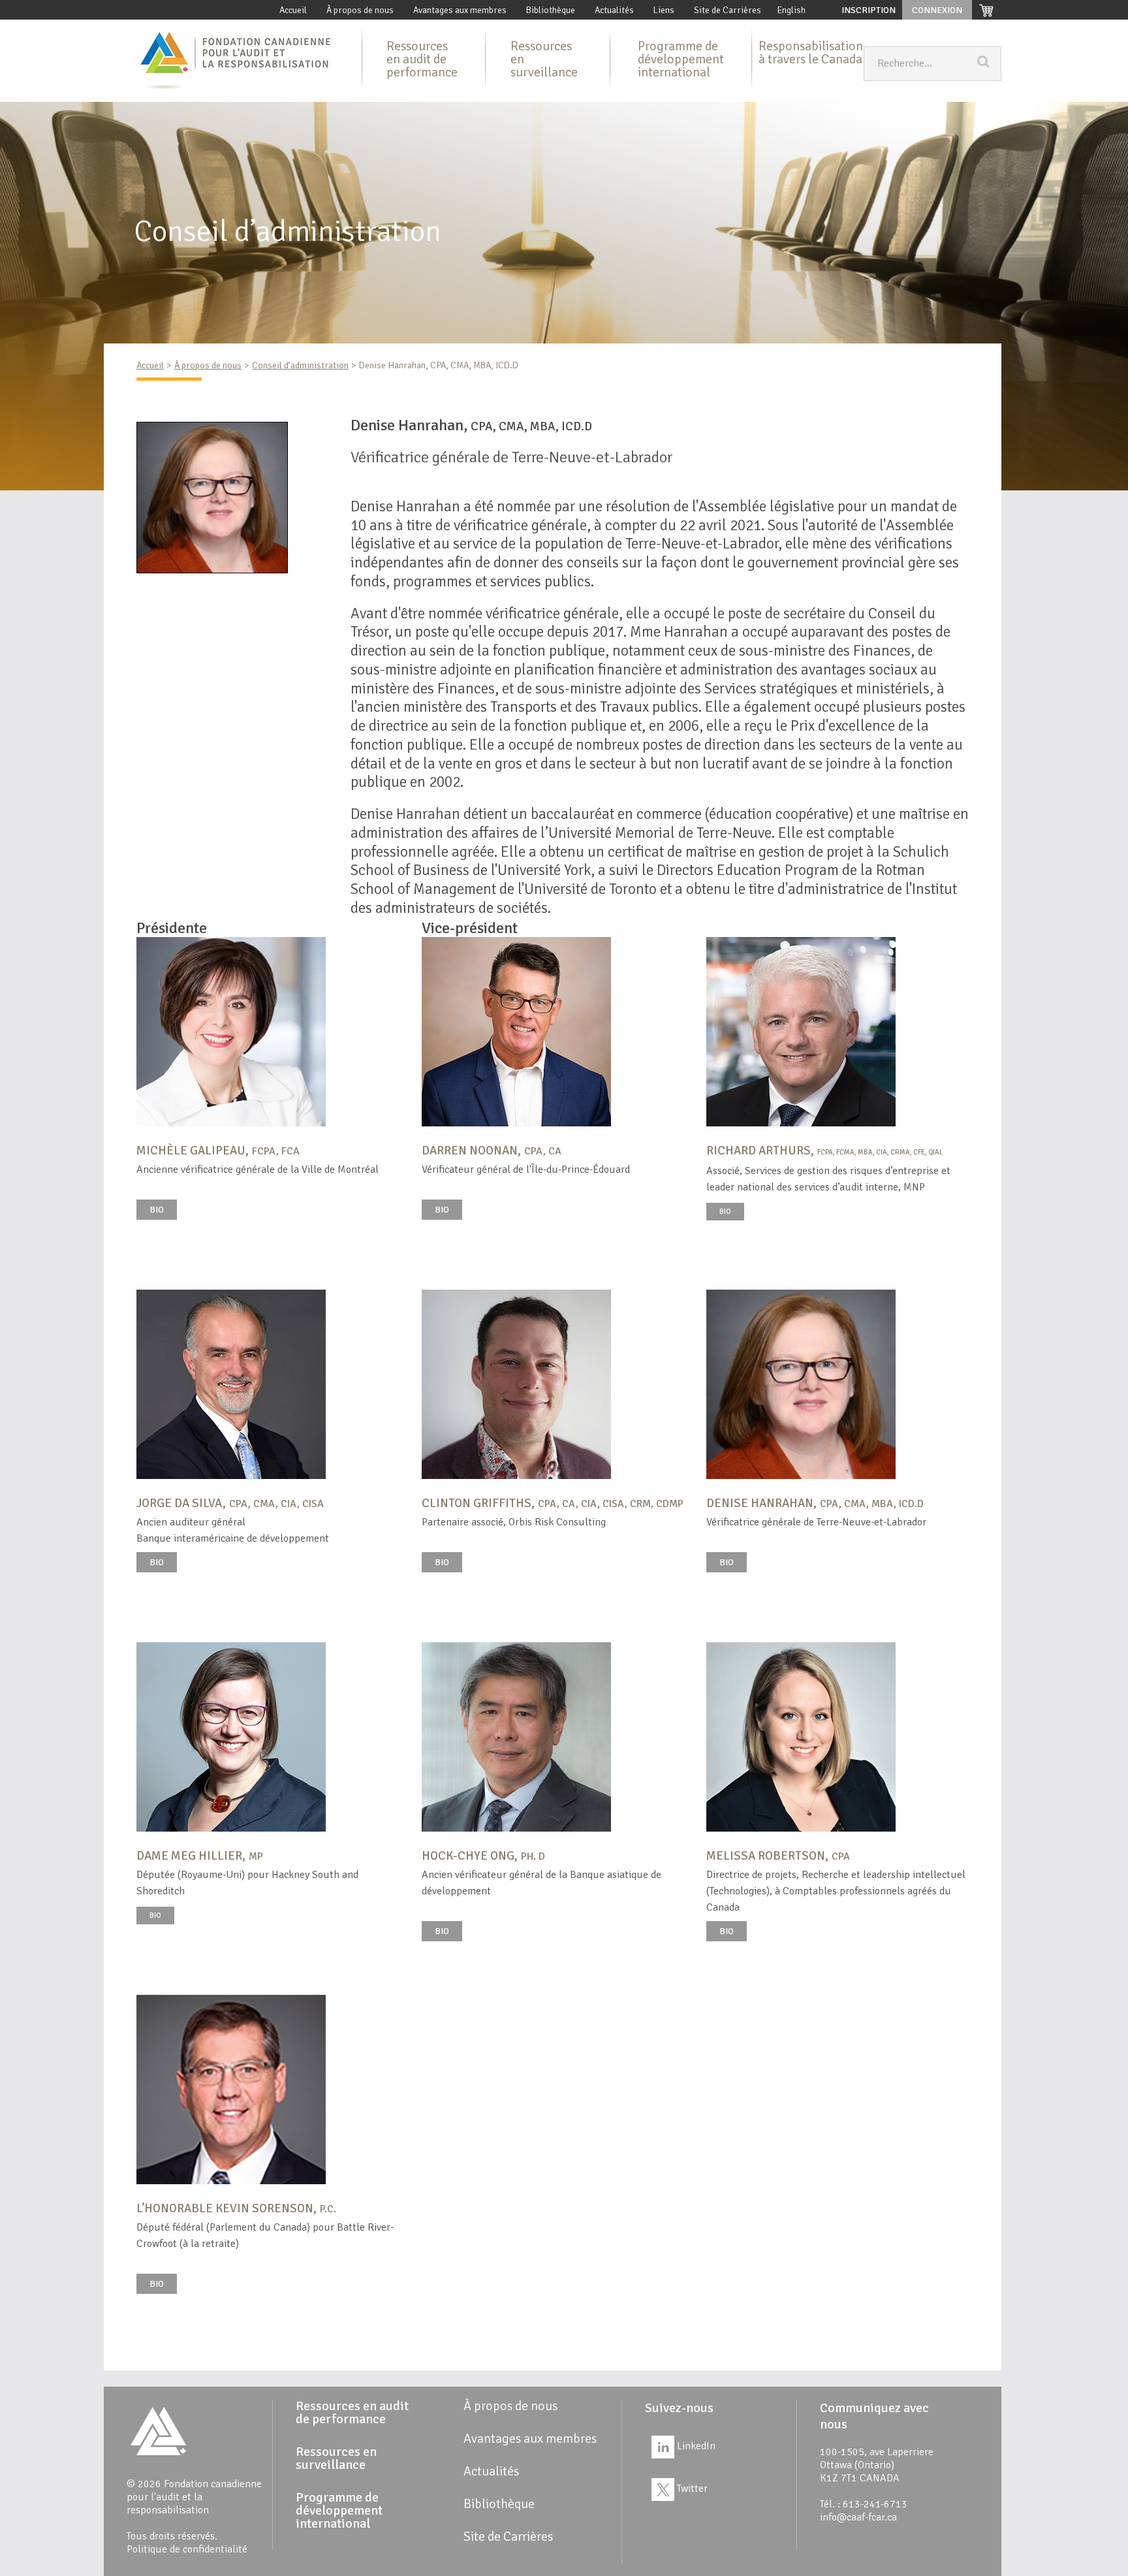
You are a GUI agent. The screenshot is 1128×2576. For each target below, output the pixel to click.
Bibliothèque (551, 10)
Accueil (293, 10)
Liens (664, 10)
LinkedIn (695, 2446)
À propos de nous (360, 10)
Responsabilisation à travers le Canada (811, 53)
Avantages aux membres (460, 10)
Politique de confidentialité (187, 2549)
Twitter (691, 2489)
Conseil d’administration (300, 365)
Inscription (869, 10)
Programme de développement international (681, 59)
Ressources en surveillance (544, 59)
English (791, 10)
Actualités (614, 10)
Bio (157, 1210)
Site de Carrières (728, 10)
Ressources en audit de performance (422, 59)
